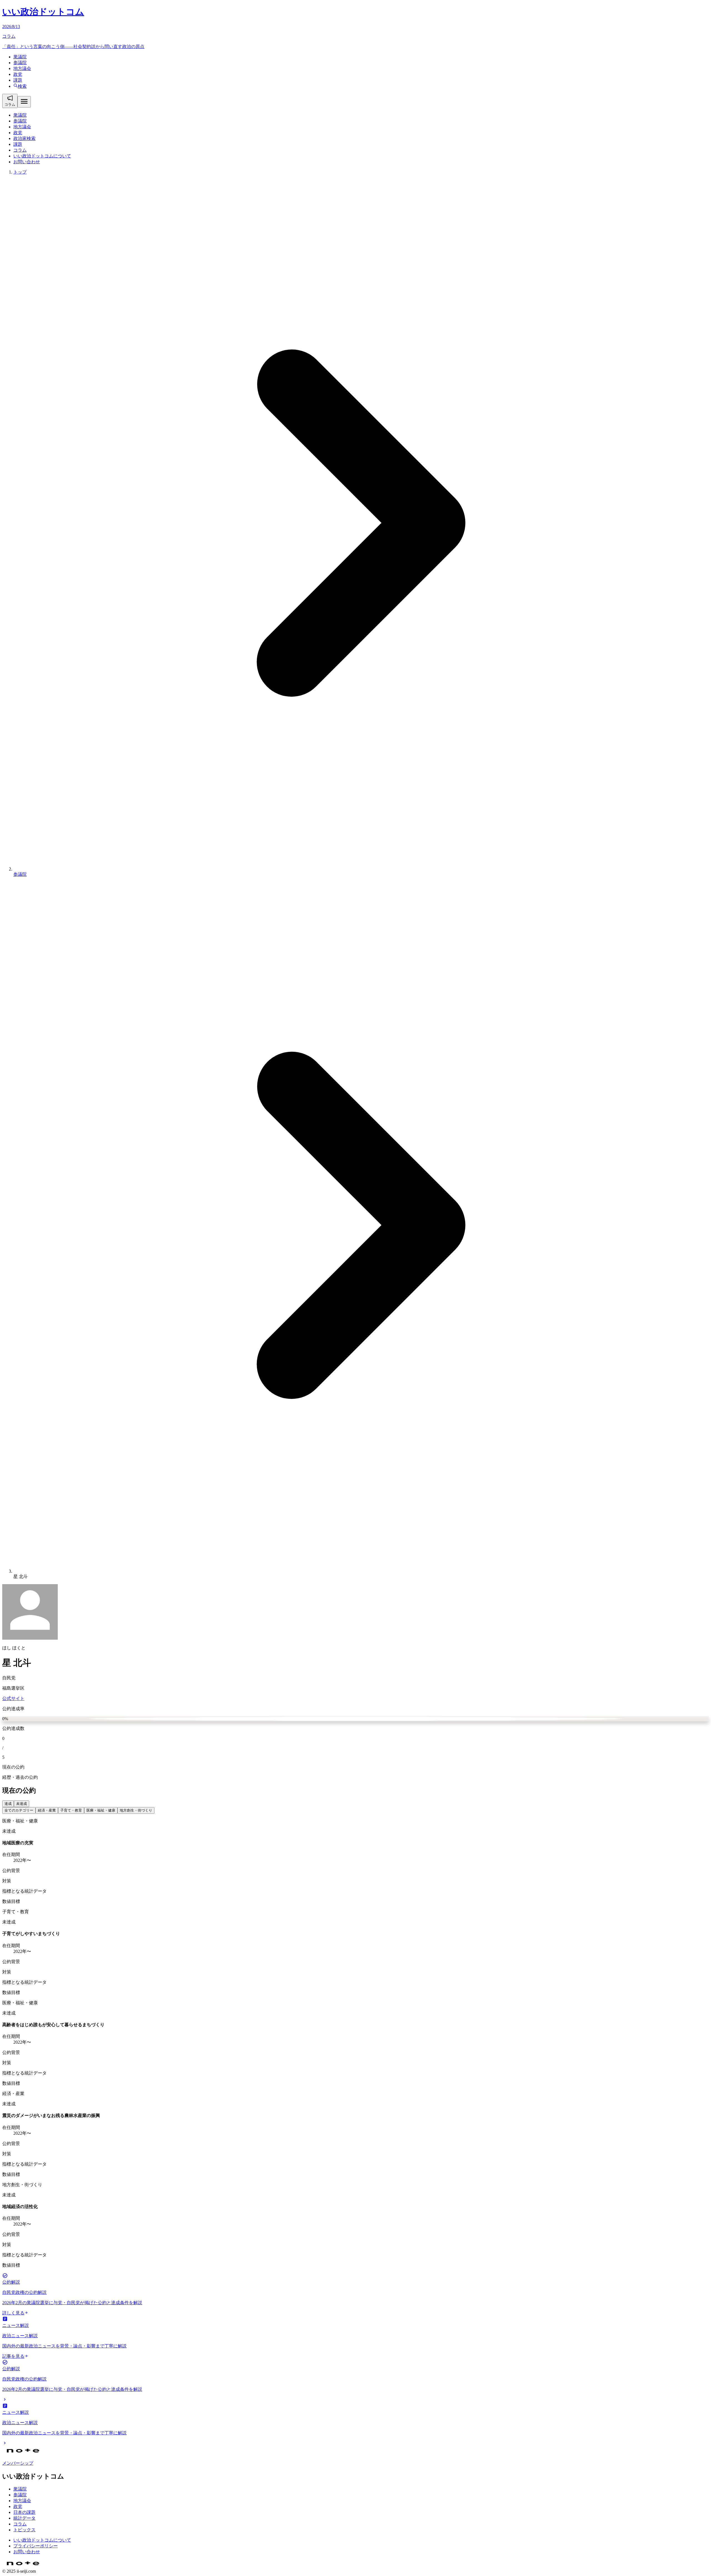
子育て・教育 (71, 1810)
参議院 (20, 63)
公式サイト (13, 1698)
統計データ (24, 2518)
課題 (18, 80)
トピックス (24, 2530)
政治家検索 (24, 138)
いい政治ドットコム (43, 12)
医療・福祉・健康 (101, 1810)
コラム (20, 150)
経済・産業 (47, 1810)
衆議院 (20, 57)
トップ (20, 172)
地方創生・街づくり (136, 1810)
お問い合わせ (27, 162)
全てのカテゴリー (19, 1810)
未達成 (22, 1804)
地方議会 (22, 68)
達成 (8, 1804)
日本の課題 (24, 2512)
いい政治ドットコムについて (42, 156)
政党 (18, 74)
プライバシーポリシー (36, 2546)
